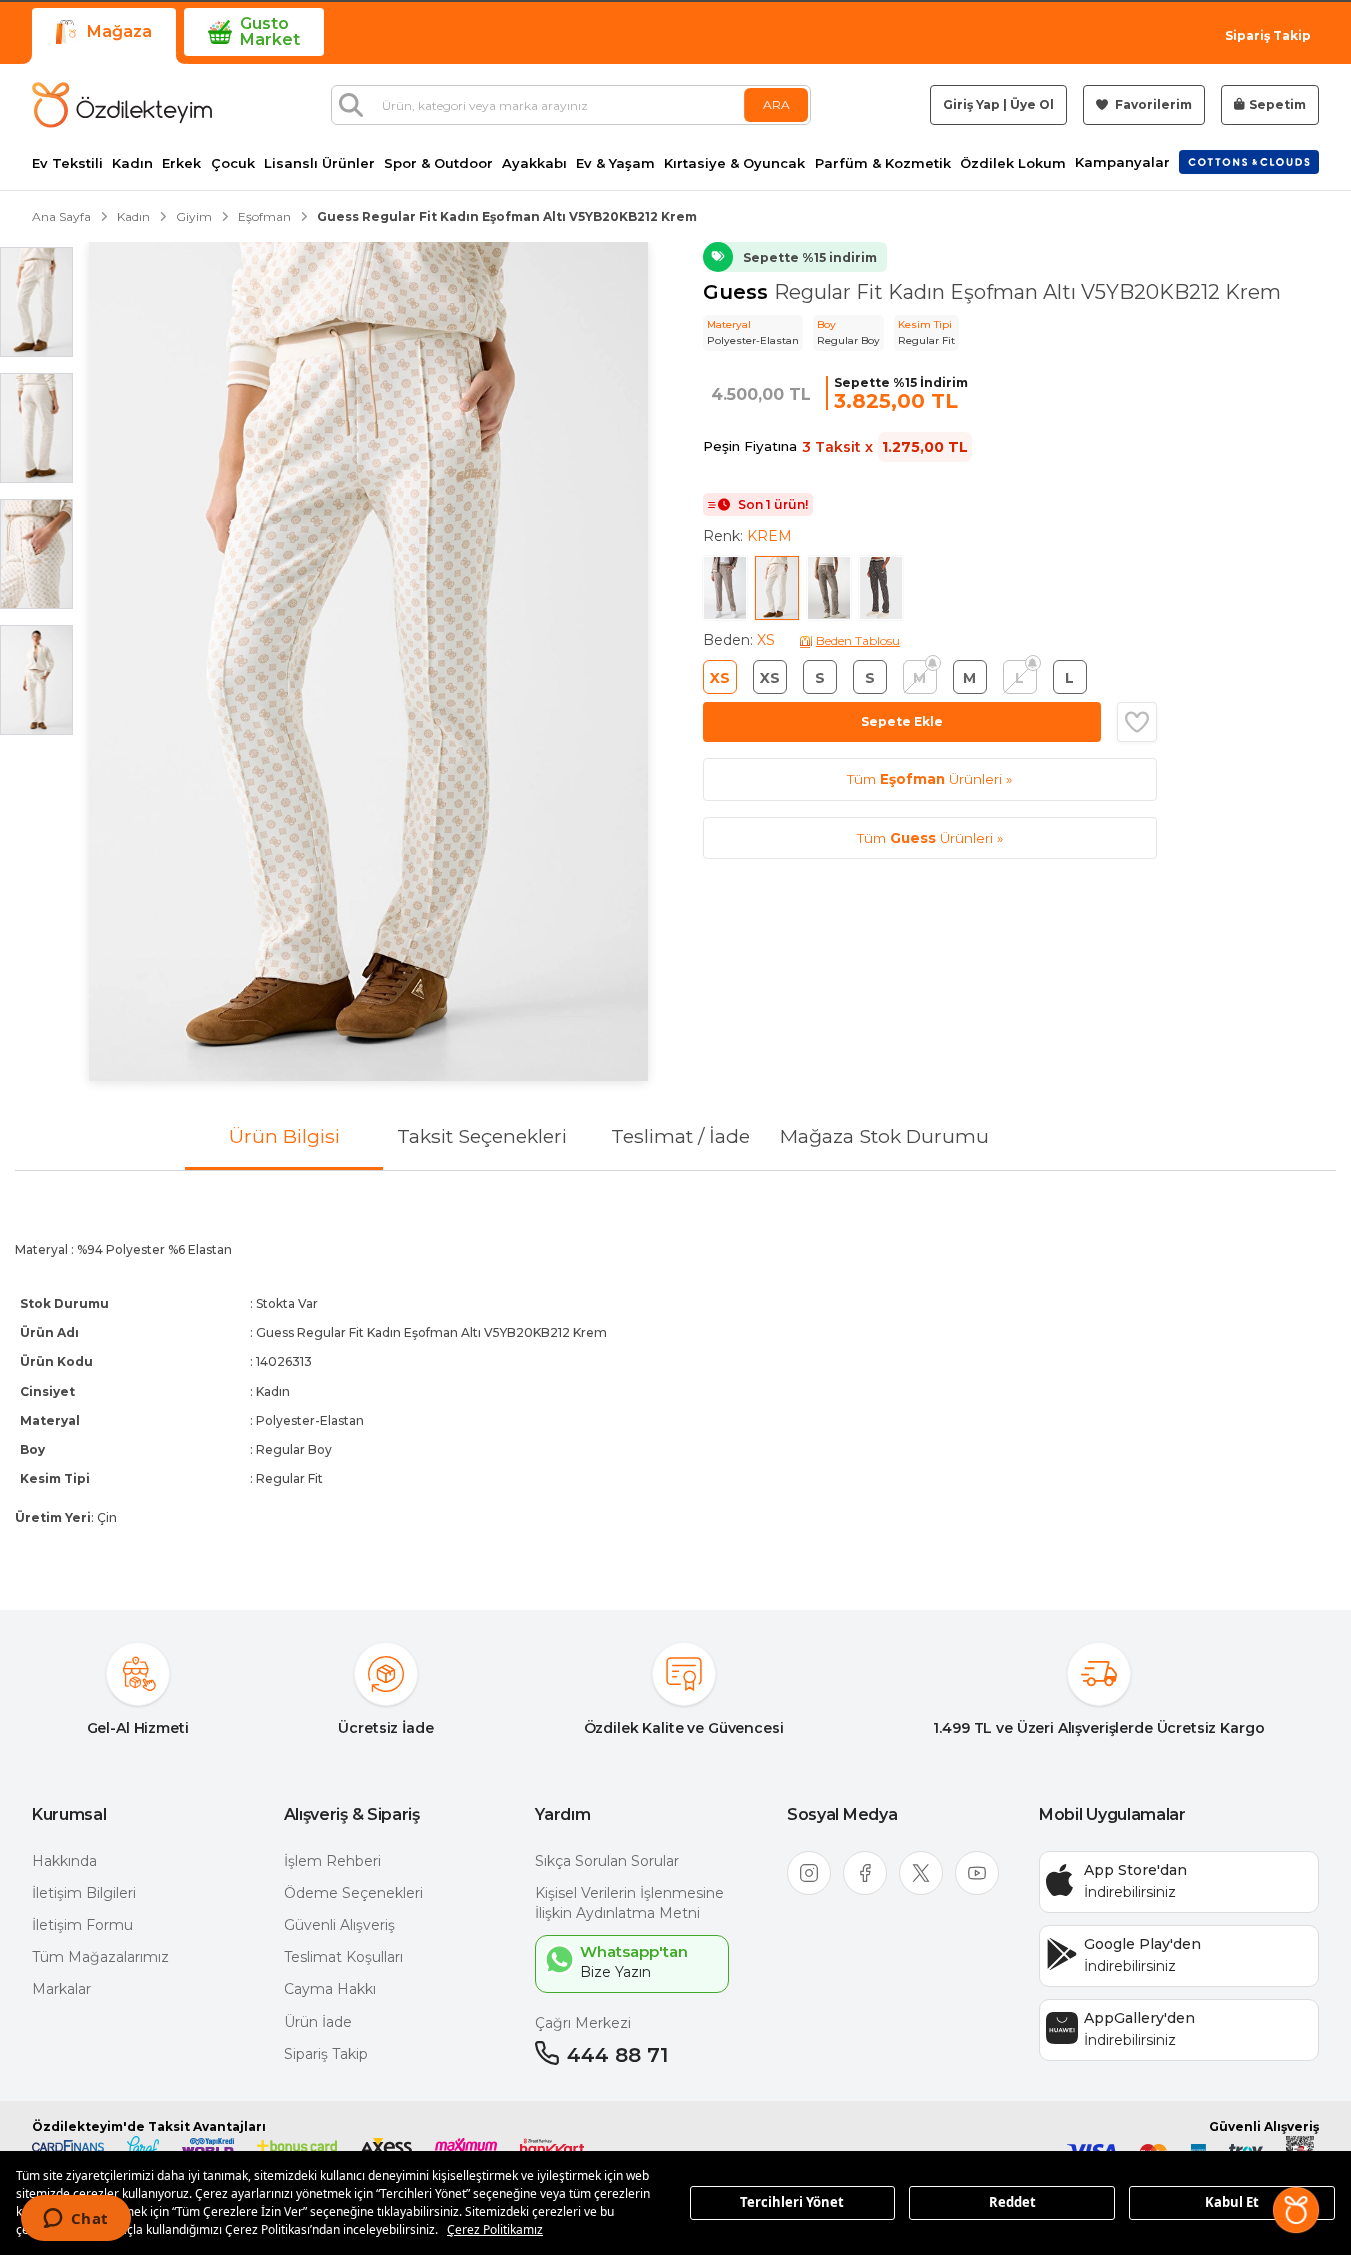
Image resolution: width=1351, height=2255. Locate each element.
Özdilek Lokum (1013, 163)
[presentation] (675, 1374)
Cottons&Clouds (1249, 158)
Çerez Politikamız (495, 2229)
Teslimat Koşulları (343, 1957)
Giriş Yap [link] (971, 104)
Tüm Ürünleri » (929, 779)
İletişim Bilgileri (84, 1893)
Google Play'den (1142, 1944)
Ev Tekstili (67, 163)
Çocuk (233, 163)
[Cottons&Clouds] (1249, 162)
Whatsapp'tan (634, 1951)
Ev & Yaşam (615, 163)
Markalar (61, 1989)
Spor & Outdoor (438, 163)
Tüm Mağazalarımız (100, 1957)
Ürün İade (318, 2022)
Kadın (132, 163)
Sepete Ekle (902, 721)
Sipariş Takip (1268, 35)
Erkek (181, 163)
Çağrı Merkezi (583, 2023)
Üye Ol (1032, 104)
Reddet (1012, 2202)
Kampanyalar (1122, 162)
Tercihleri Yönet (792, 2202)
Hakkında (64, 1861)
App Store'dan (1135, 1870)
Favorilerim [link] (1152, 104)
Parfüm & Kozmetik (883, 163)
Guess (738, 292)
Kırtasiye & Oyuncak (734, 163)
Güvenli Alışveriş (339, 1925)
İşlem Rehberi (332, 1861)
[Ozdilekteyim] (122, 105)
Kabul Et (1232, 2202)
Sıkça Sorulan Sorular (607, 1861)
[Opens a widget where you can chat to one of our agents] (75, 2220)
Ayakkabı (534, 163)
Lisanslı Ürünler (319, 163)
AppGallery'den (1139, 2018)
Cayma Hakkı (330, 1989)
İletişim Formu (82, 1925)
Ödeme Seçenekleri (353, 1893)
